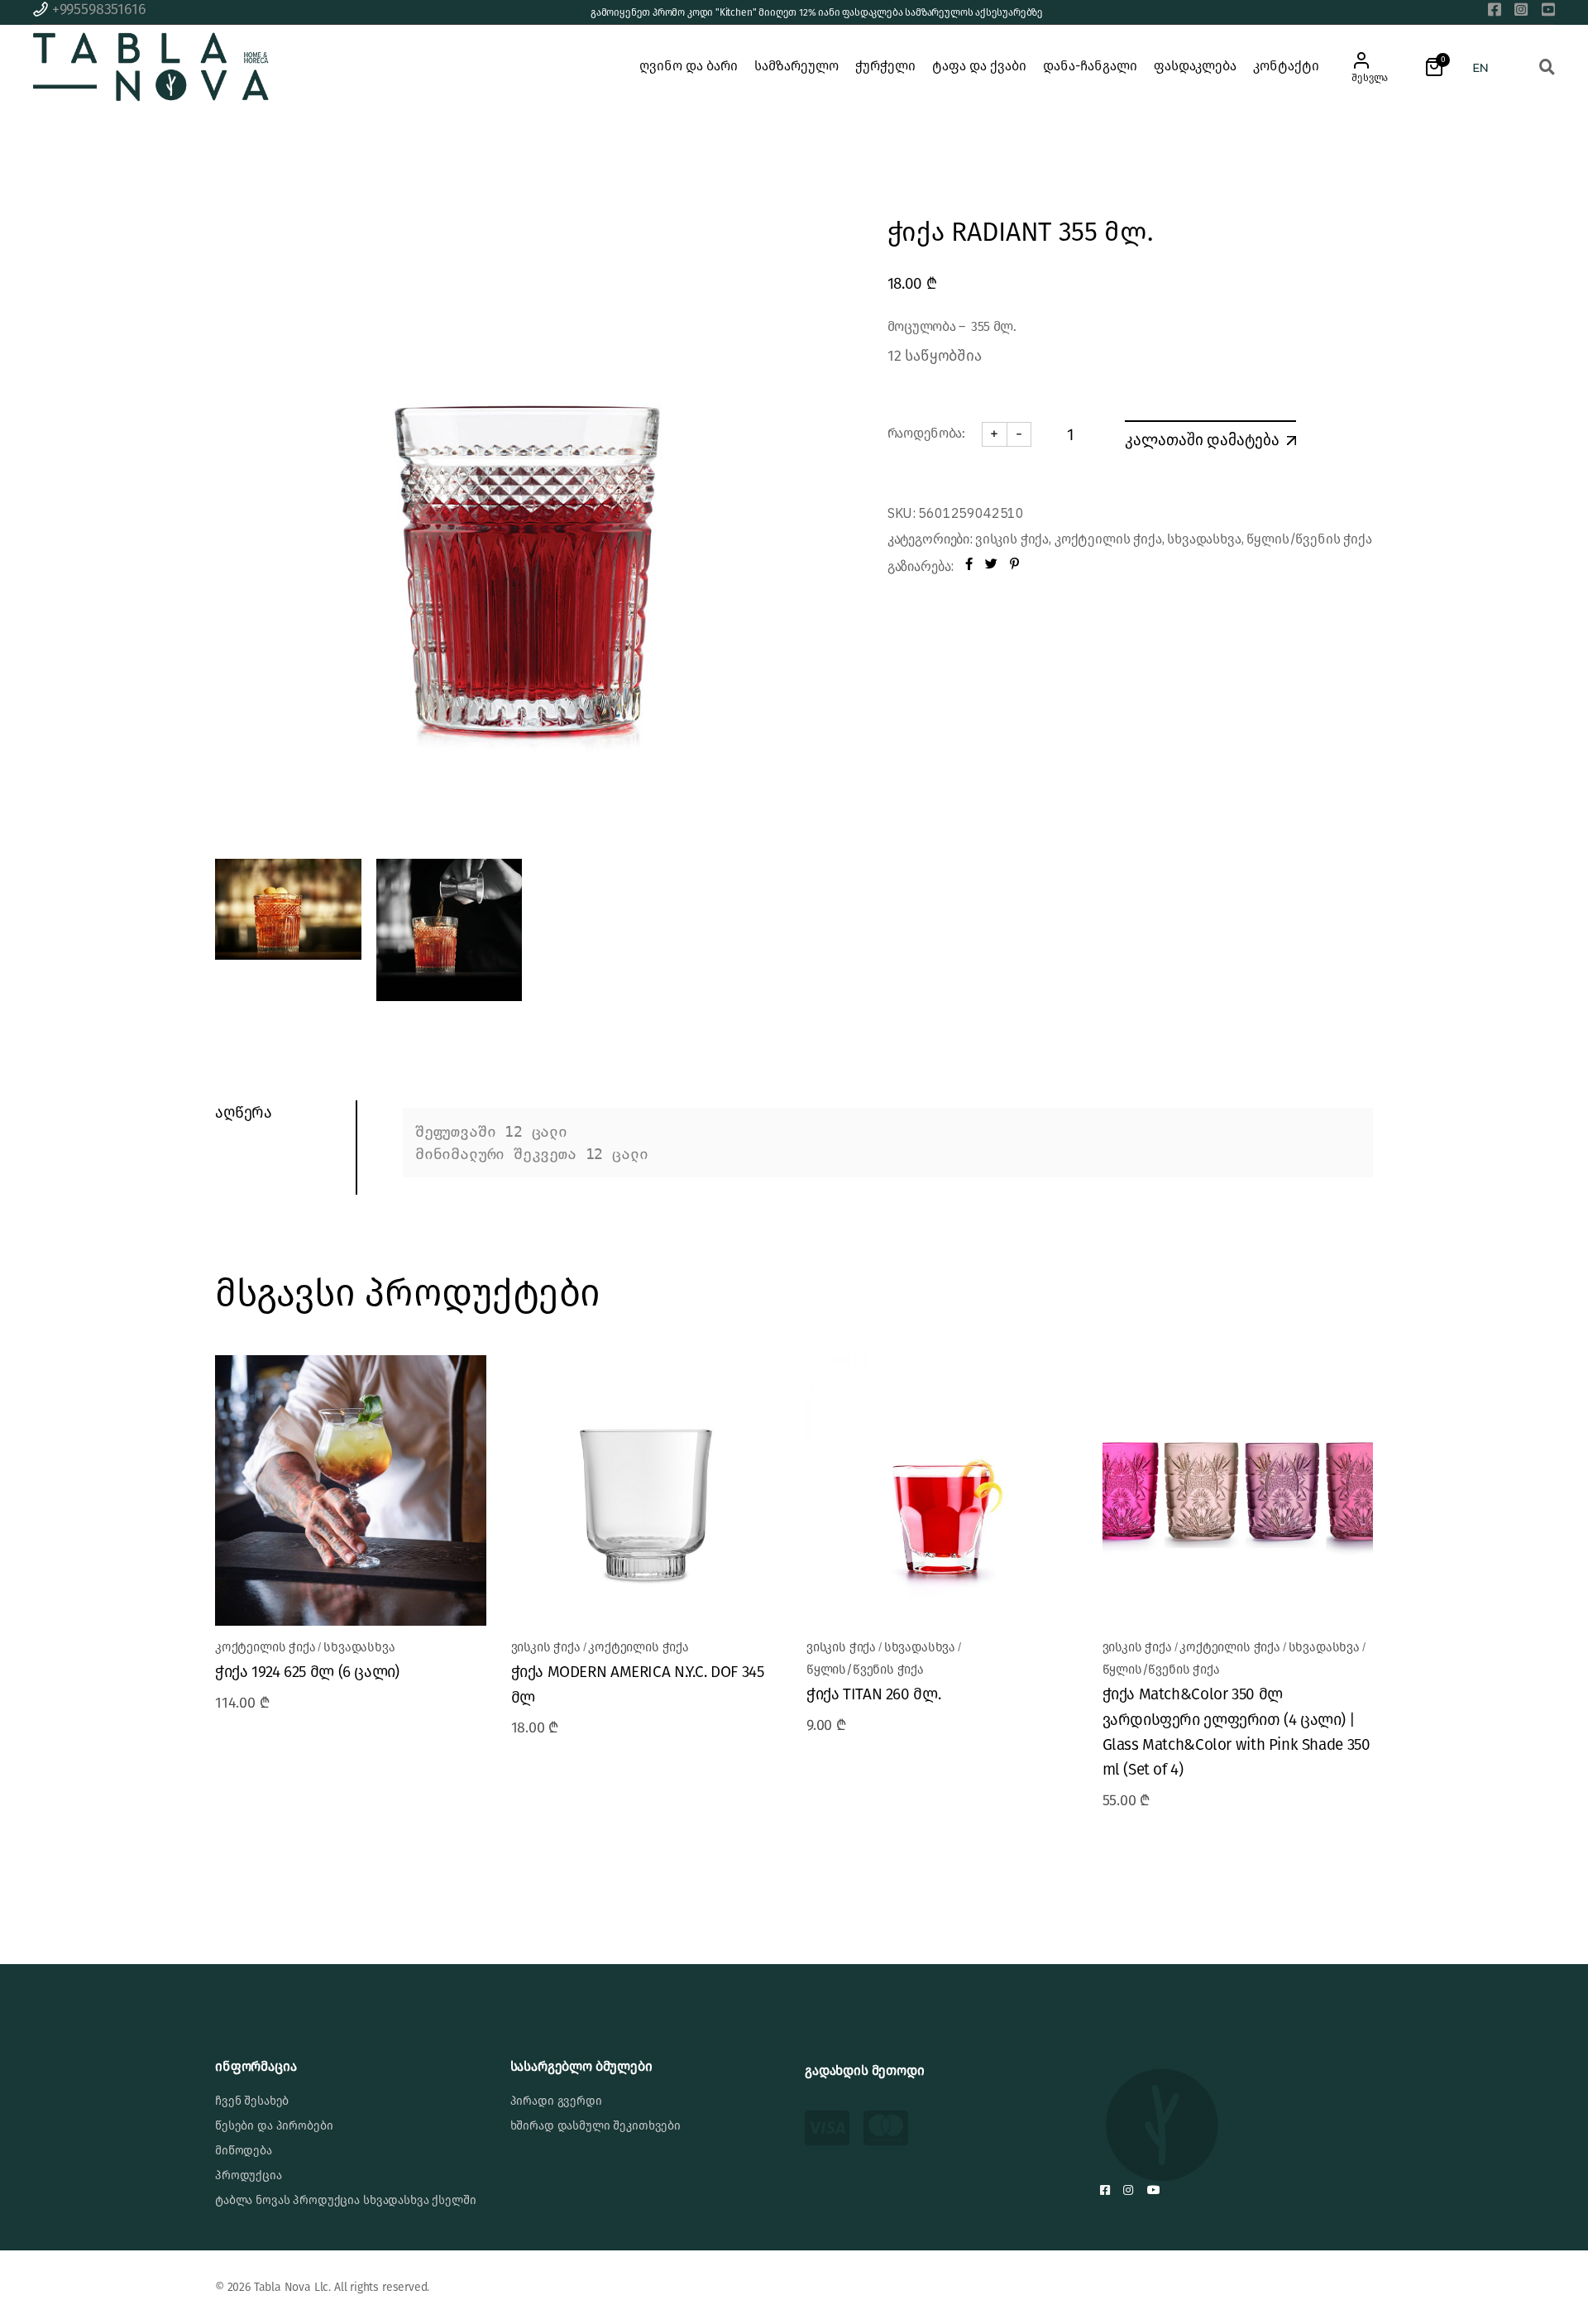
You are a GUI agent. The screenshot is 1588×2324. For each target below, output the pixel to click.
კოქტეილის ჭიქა (1108, 539)
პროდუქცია (249, 2175)
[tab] (286, 1113)
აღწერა (244, 1112)
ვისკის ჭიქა (1012, 539)
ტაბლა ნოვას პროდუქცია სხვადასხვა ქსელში (346, 2200)
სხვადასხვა (1204, 539)
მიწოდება (244, 2151)
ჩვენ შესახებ (252, 2101)
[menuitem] (1480, 67)
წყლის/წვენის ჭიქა (1309, 539)
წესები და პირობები (274, 2126)
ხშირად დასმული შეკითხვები (596, 2126)
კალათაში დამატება (1202, 439)
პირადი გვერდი (556, 2101)
